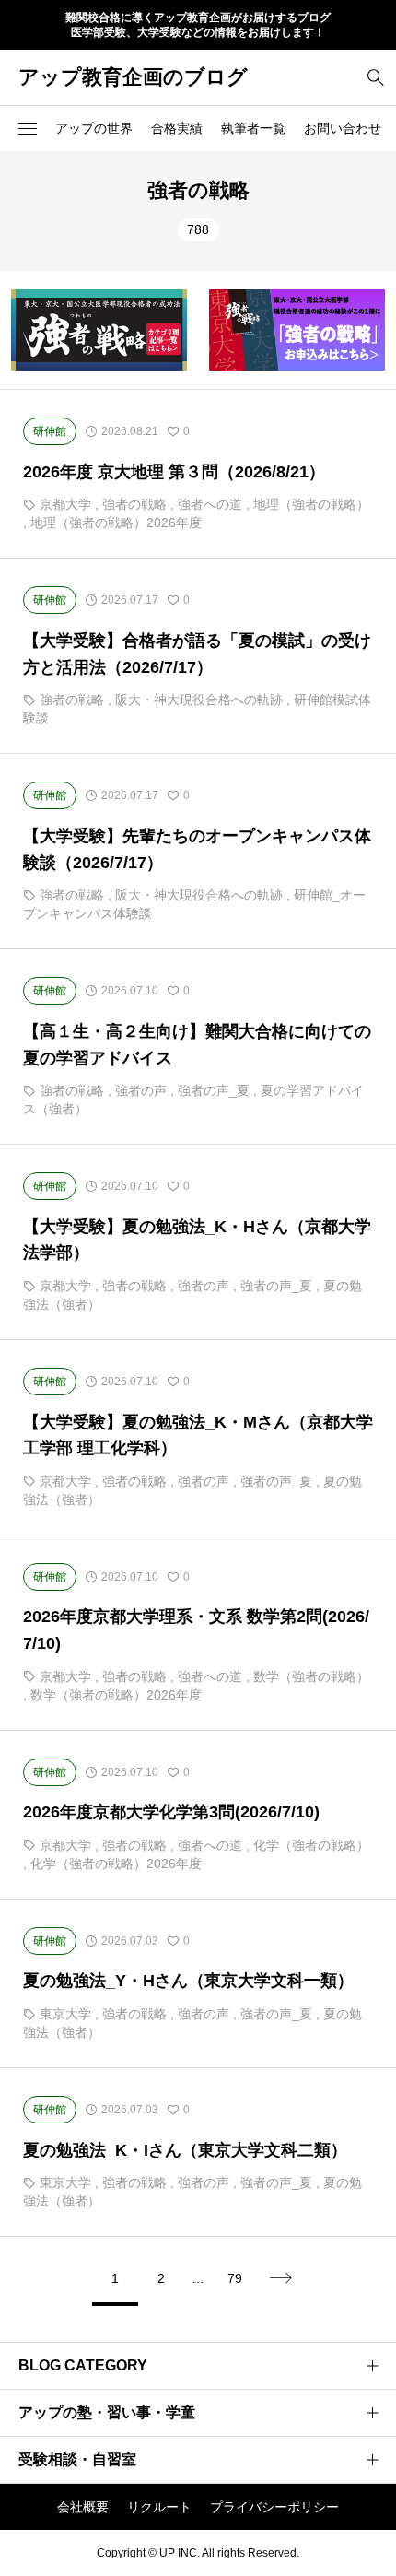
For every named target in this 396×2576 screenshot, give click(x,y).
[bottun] (375, 77)
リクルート (159, 2507)
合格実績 (177, 128)
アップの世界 (94, 128)
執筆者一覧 (253, 128)
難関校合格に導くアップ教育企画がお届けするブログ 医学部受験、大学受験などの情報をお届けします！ (198, 25)
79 (235, 2278)
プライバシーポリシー (274, 2507)
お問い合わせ (343, 128)
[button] (28, 128)
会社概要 (83, 2507)
